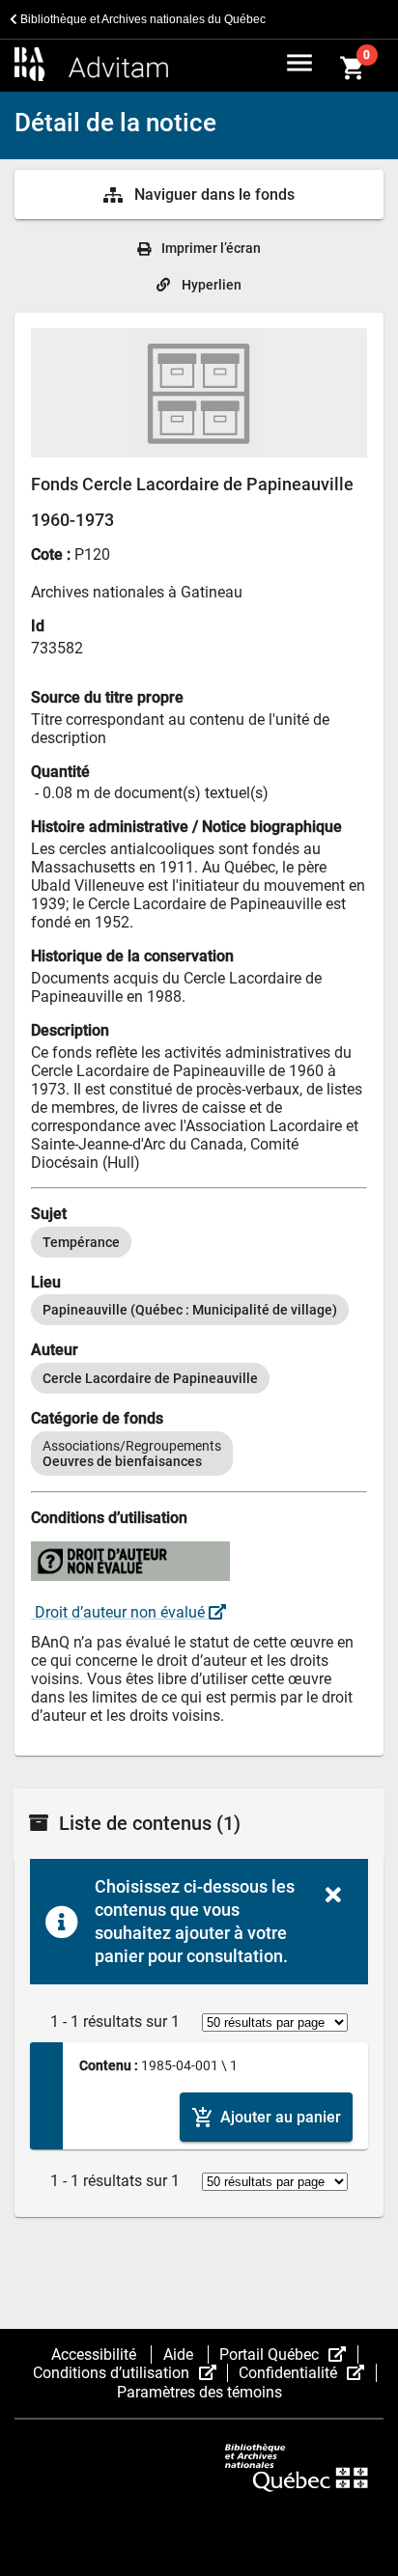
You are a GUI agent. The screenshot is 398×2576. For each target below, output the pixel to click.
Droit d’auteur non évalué (120, 1612)
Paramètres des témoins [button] (199, 2392)
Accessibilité (96, 2354)
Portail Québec (288, 2354)
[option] (81, 1242)
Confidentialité (307, 2373)
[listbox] (199, 1242)
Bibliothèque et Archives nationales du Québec (142, 19)
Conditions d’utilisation (130, 2373)
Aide (180, 2354)
